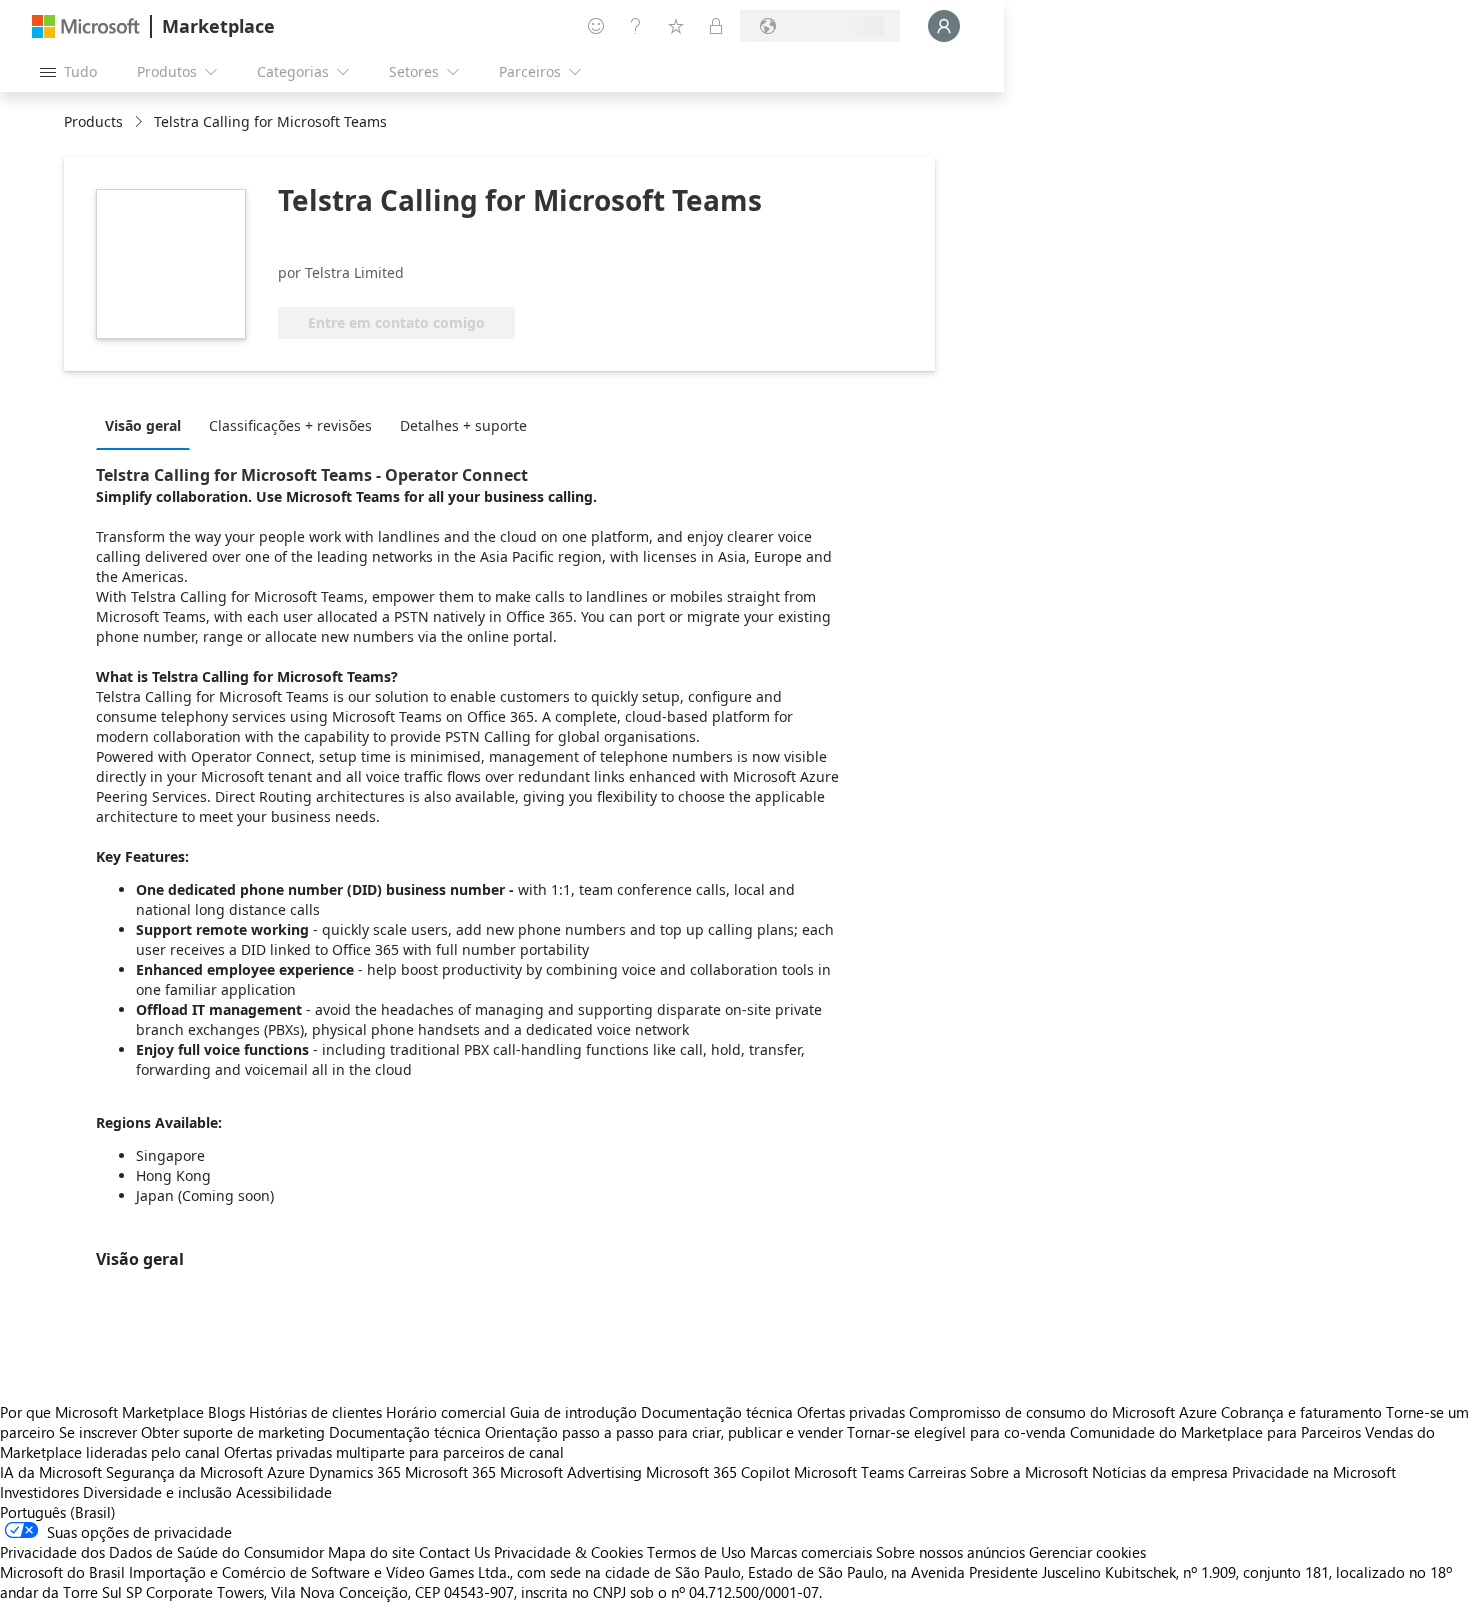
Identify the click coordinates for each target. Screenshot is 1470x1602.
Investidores (39, 1492)
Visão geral (143, 425)
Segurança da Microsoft (184, 1472)
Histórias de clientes (315, 1412)
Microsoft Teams (849, 1472)
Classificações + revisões (290, 425)
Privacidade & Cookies (568, 1552)
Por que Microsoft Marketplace (102, 1412)
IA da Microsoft (51, 1472)
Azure (286, 1472)
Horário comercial (446, 1412)
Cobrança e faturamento (1301, 1412)
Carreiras (937, 1472)
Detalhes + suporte (463, 425)
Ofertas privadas (851, 1412)
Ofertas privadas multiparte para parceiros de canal (394, 1452)
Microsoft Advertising (571, 1472)
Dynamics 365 (355, 1472)
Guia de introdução (573, 1412)
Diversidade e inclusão (157, 1492)
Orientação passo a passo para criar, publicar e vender (664, 1432)
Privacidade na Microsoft (1314, 1472)
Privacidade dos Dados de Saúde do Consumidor (162, 1552)
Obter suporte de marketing (233, 1432)
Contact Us (454, 1552)
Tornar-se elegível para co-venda (956, 1432)
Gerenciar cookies (1087, 1552)
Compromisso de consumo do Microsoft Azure (1065, 1412)
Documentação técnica (717, 1412)
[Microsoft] (86, 26)
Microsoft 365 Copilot (718, 1472)
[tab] (148, 425)
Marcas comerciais (811, 1552)
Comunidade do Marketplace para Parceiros (1215, 1432)
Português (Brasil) (58, 1512)
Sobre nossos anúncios (950, 1552)
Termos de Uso (696, 1552)
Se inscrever (98, 1432)
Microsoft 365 (450, 1472)
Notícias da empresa (1160, 1472)
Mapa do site (371, 1552)
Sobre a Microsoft (1029, 1472)
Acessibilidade (284, 1492)
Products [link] (93, 121)
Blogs (226, 1412)
